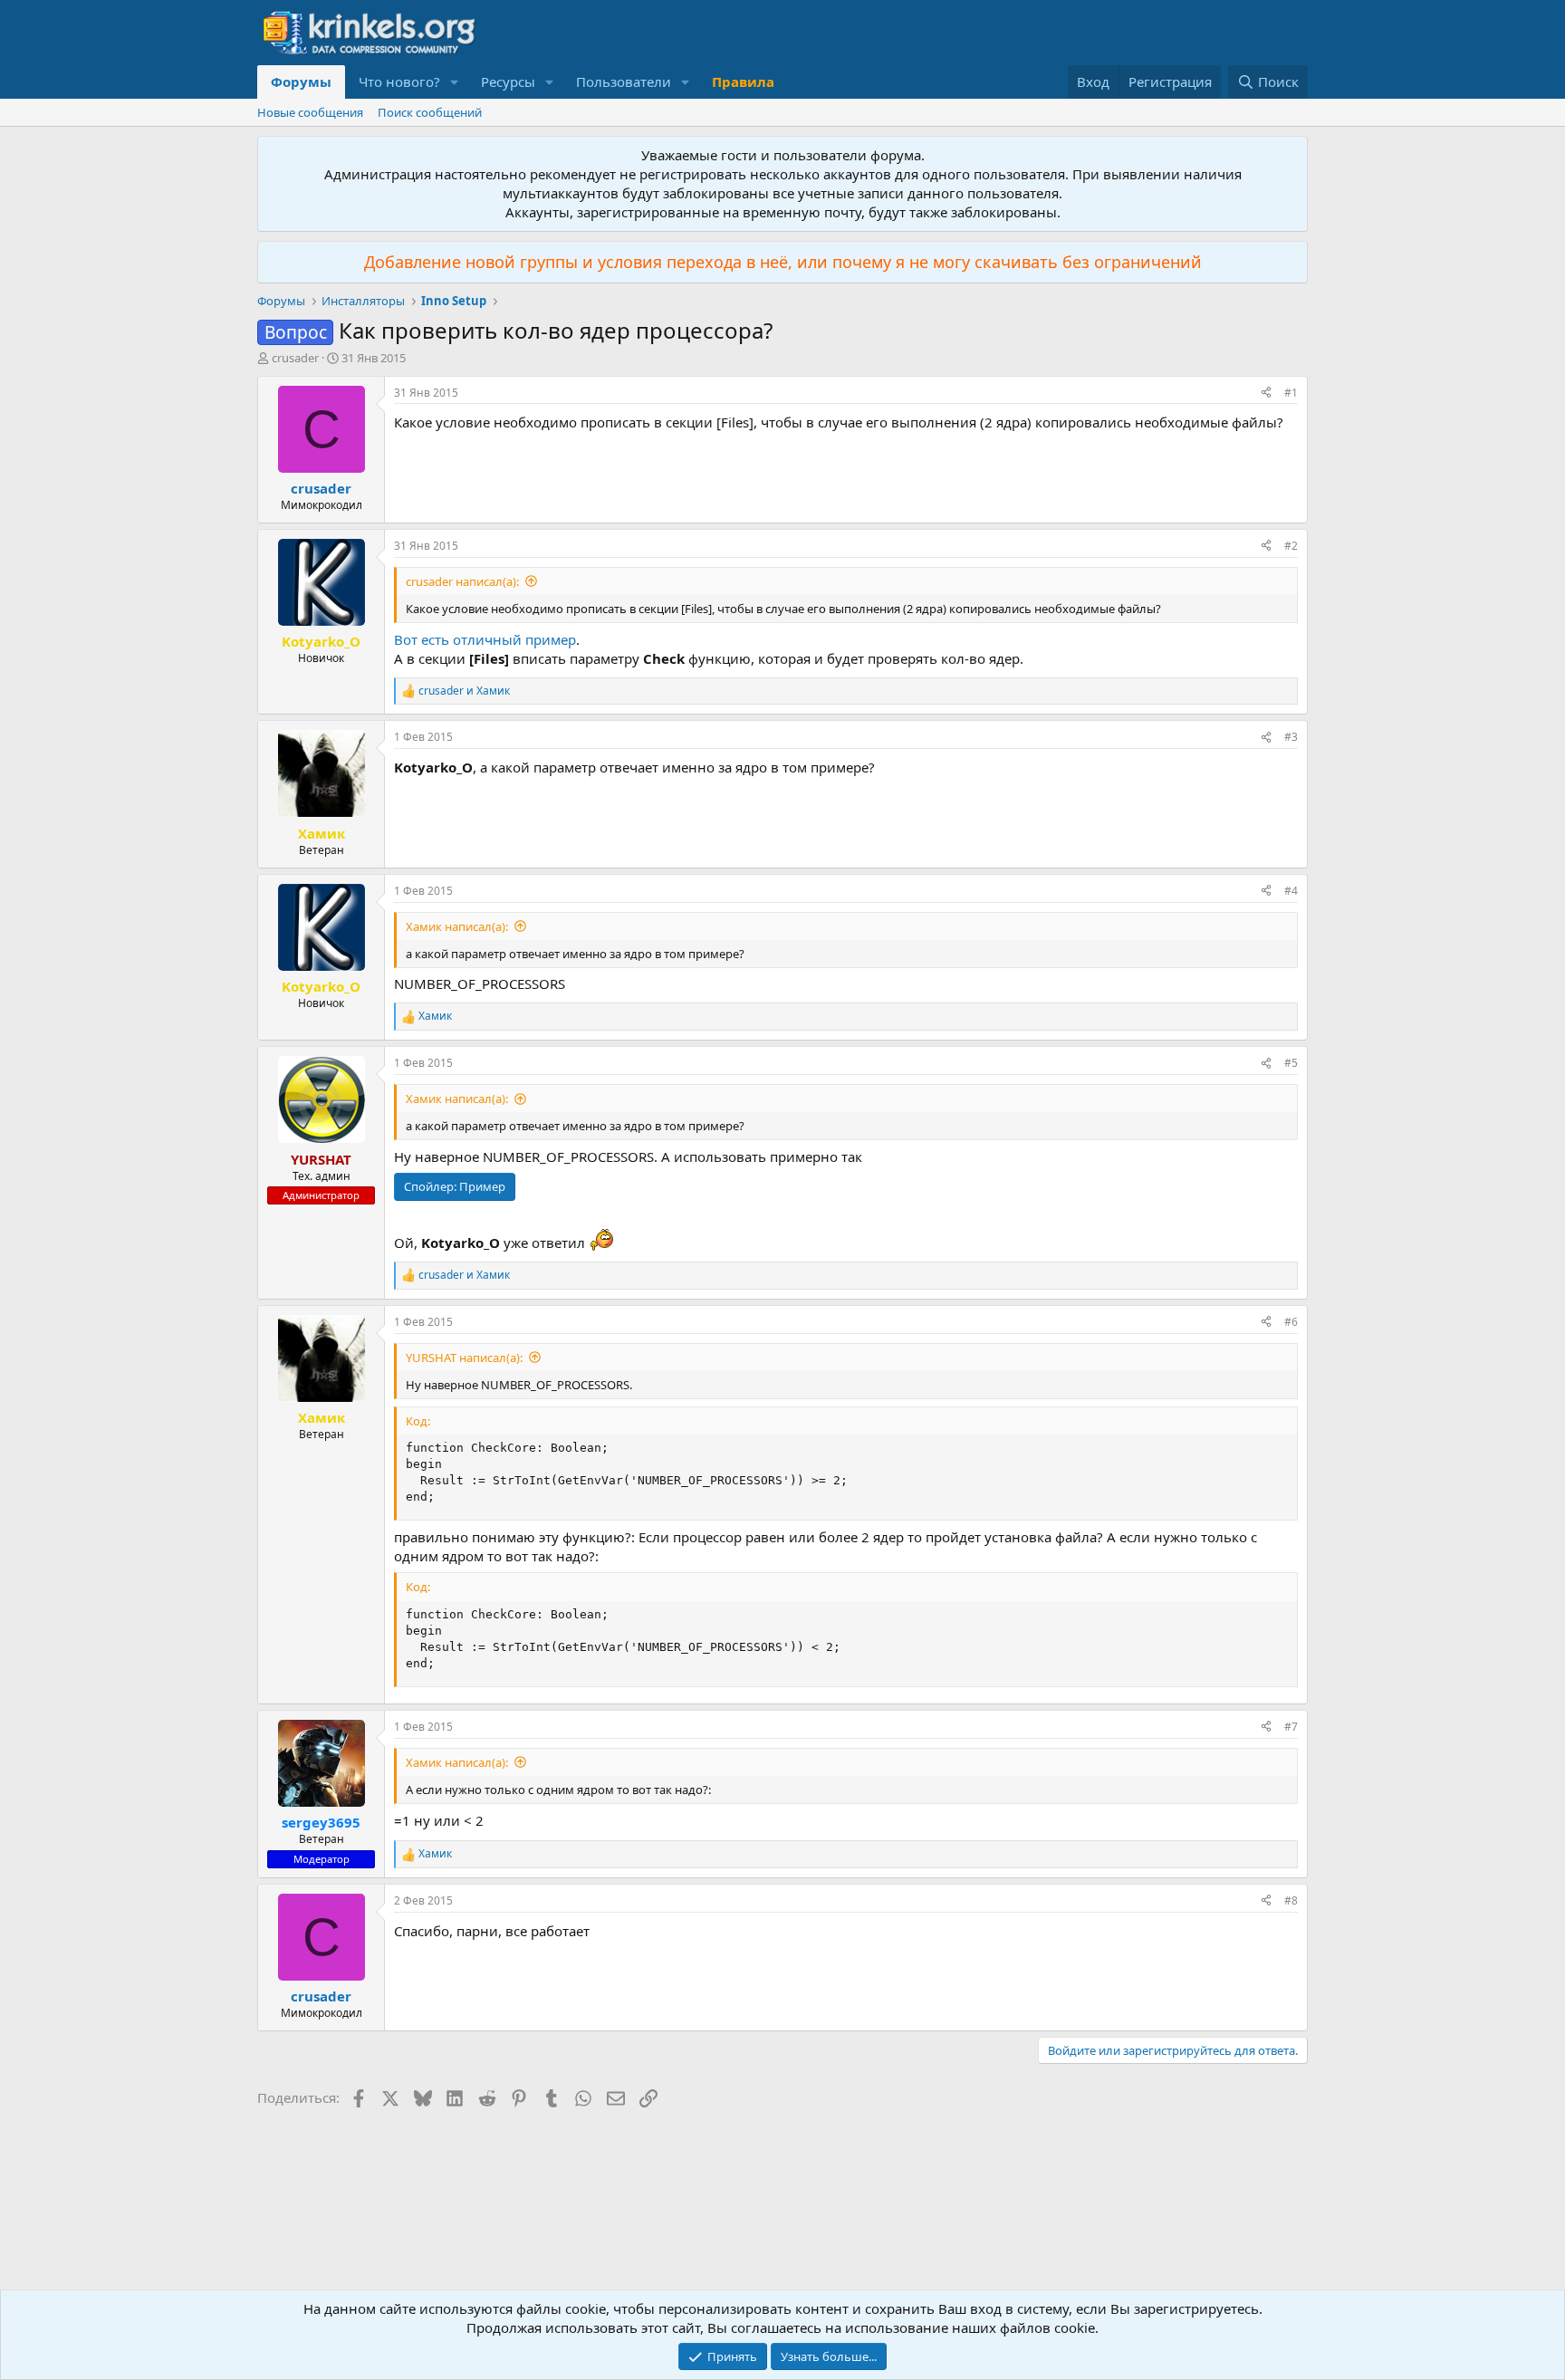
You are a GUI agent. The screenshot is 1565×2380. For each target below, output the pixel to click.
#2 (1291, 546)
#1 (1291, 393)
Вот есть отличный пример (485, 639)
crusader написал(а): (462, 581)
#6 (1291, 1322)
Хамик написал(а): (457, 926)
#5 (1291, 1063)
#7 (1291, 1727)
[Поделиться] (1266, 393)
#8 (1291, 1900)
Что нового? (399, 82)
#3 (1291, 737)
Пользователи (624, 82)
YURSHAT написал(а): (464, 1358)
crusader (295, 358)
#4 (1291, 891)
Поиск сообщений (430, 112)
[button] (455, 82)
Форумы (301, 82)
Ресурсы (508, 82)
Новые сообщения (310, 112)
